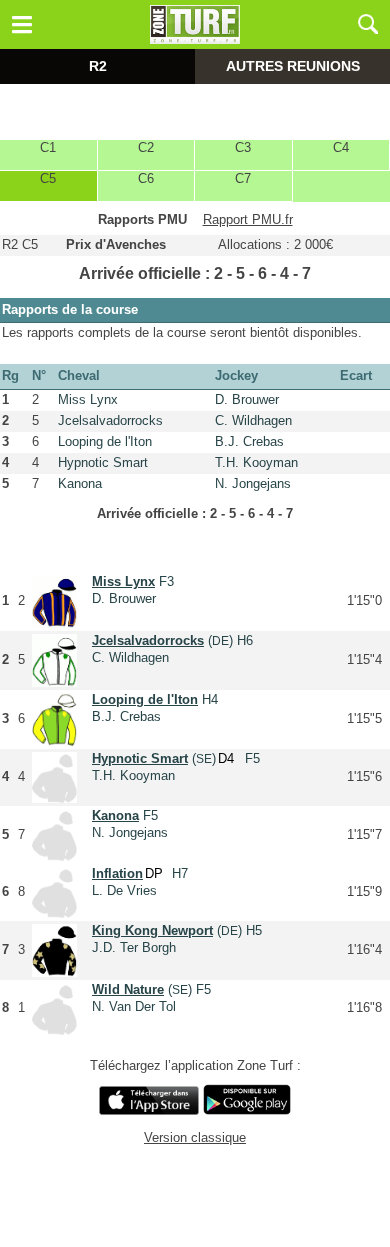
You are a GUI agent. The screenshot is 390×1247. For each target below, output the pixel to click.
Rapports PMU (142, 219)
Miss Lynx (88, 399)
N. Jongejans (253, 483)
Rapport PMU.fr (248, 219)
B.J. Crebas (249, 441)
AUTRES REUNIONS (293, 66)
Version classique (195, 1137)
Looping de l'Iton (105, 441)
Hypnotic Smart (103, 462)
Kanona (80, 483)
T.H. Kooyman (256, 462)
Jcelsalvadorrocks (110, 420)
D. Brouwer (247, 399)
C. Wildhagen (253, 420)
